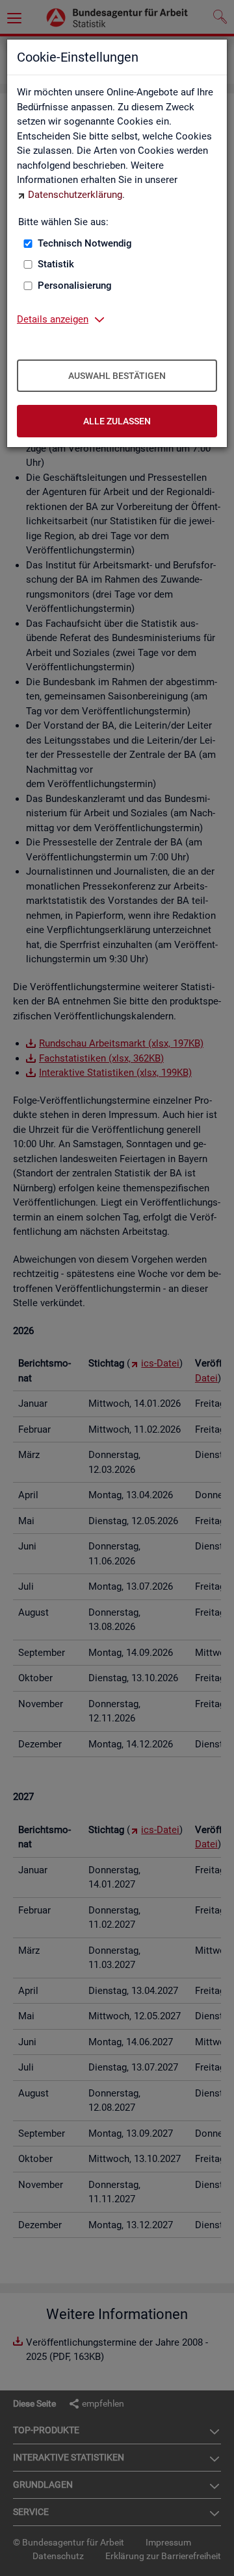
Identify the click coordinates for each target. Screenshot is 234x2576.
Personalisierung (75, 286)
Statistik (56, 264)
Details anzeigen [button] (53, 319)
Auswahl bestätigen (117, 376)
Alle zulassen (117, 421)
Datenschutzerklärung (75, 195)
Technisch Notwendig (85, 243)
